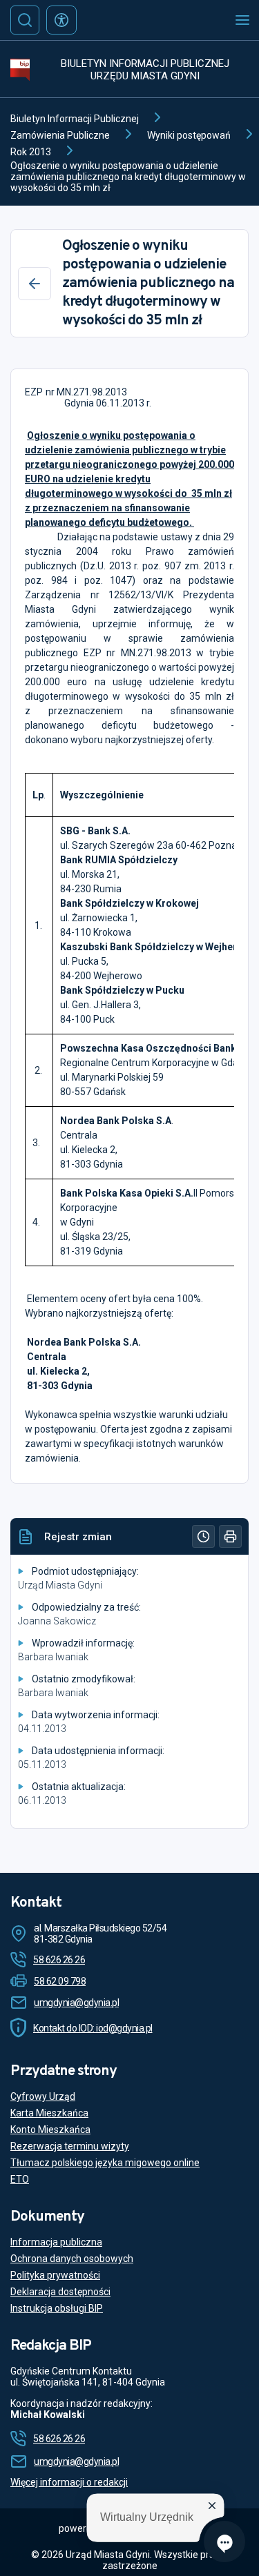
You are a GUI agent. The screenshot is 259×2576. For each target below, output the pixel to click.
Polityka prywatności (55, 2275)
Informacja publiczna (56, 2242)
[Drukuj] (230, 1536)
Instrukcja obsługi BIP (57, 2308)
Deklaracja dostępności (60, 2292)
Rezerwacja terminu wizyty (70, 2146)
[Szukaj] (25, 20)
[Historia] (203, 1536)
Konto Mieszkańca (50, 2130)
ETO (20, 2179)
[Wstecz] (35, 284)
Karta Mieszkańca (49, 2113)
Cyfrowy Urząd (43, 2096)
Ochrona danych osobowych (72, 2259)
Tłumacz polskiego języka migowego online (105, 2163)
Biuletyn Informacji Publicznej (75, 119)
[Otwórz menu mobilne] (242, 20)
